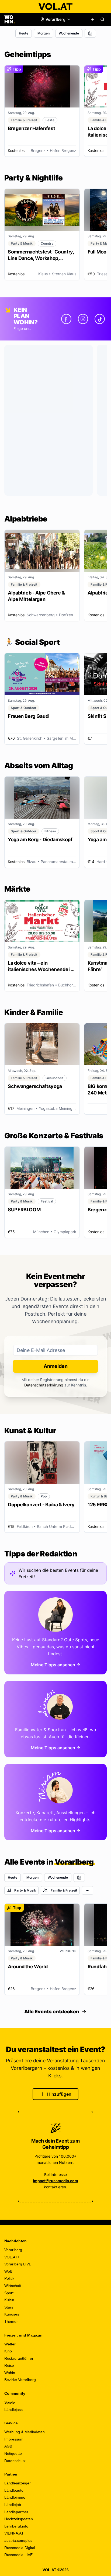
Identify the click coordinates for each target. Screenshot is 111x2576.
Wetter (10, 2344)
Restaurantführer (19, 2358)
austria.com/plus (18, 2540)
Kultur (9, 2300)
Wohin (10, 2373)
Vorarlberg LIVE (18, 2264)
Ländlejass (13, 2410)
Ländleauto (14, 2490)
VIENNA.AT (14, 2533)
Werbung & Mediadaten (25, 2432)
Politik (9, 2278)
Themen (11, 2321)
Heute (24, 33)
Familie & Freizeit (64, 1890)
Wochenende (69, 33)
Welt (8, 2271)
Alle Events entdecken (52, 2012)
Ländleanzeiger (18, 2483)
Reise (9, 2365)
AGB (8, 2446)
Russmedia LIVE (18, 2555)
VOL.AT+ (12, 2257)
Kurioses (12, 2314)
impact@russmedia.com (55, 2181)
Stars (9, 2307)
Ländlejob (13, 2505)
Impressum (14, 2439)
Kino (8, 2351)
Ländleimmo (15, 2497)
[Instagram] (83, 319)
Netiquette (13, 2453)
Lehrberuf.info (16, 2526)
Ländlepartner (16, 2512)
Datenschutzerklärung (44, 1385)
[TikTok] (100, 319)
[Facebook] (66, 319)
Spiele (10, 2402)
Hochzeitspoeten (19, 2519)
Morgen (44, 33)
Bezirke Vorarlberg (20, 2380)
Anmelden (56, 1366)
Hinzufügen (59, 2094)
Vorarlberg (13, 2250)
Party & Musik (25, 1890)
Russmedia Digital (20, 2548)
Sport (9, 2293)
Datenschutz (15, 2461)
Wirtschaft (13, 2286)
